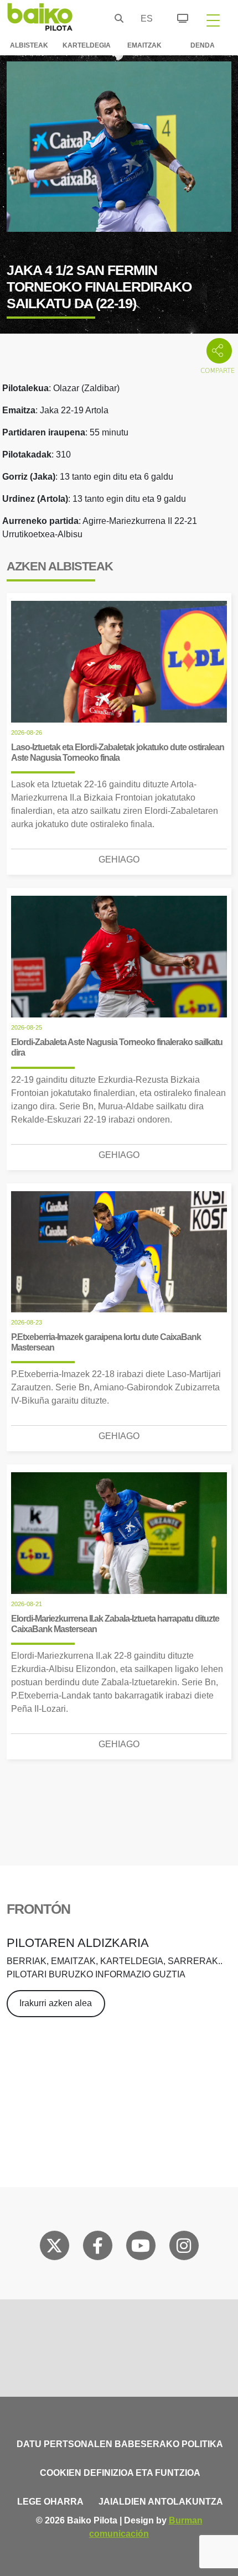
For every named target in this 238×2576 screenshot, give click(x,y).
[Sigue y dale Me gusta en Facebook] (98, 2248)
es (144, 19)
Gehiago (119, 859)
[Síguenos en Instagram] (184, 2248)
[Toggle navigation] (213, 20)
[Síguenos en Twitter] (54, 2248)
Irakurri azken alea (56, 2003)
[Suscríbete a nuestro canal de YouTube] (141, 2248)
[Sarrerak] (176, 17)
